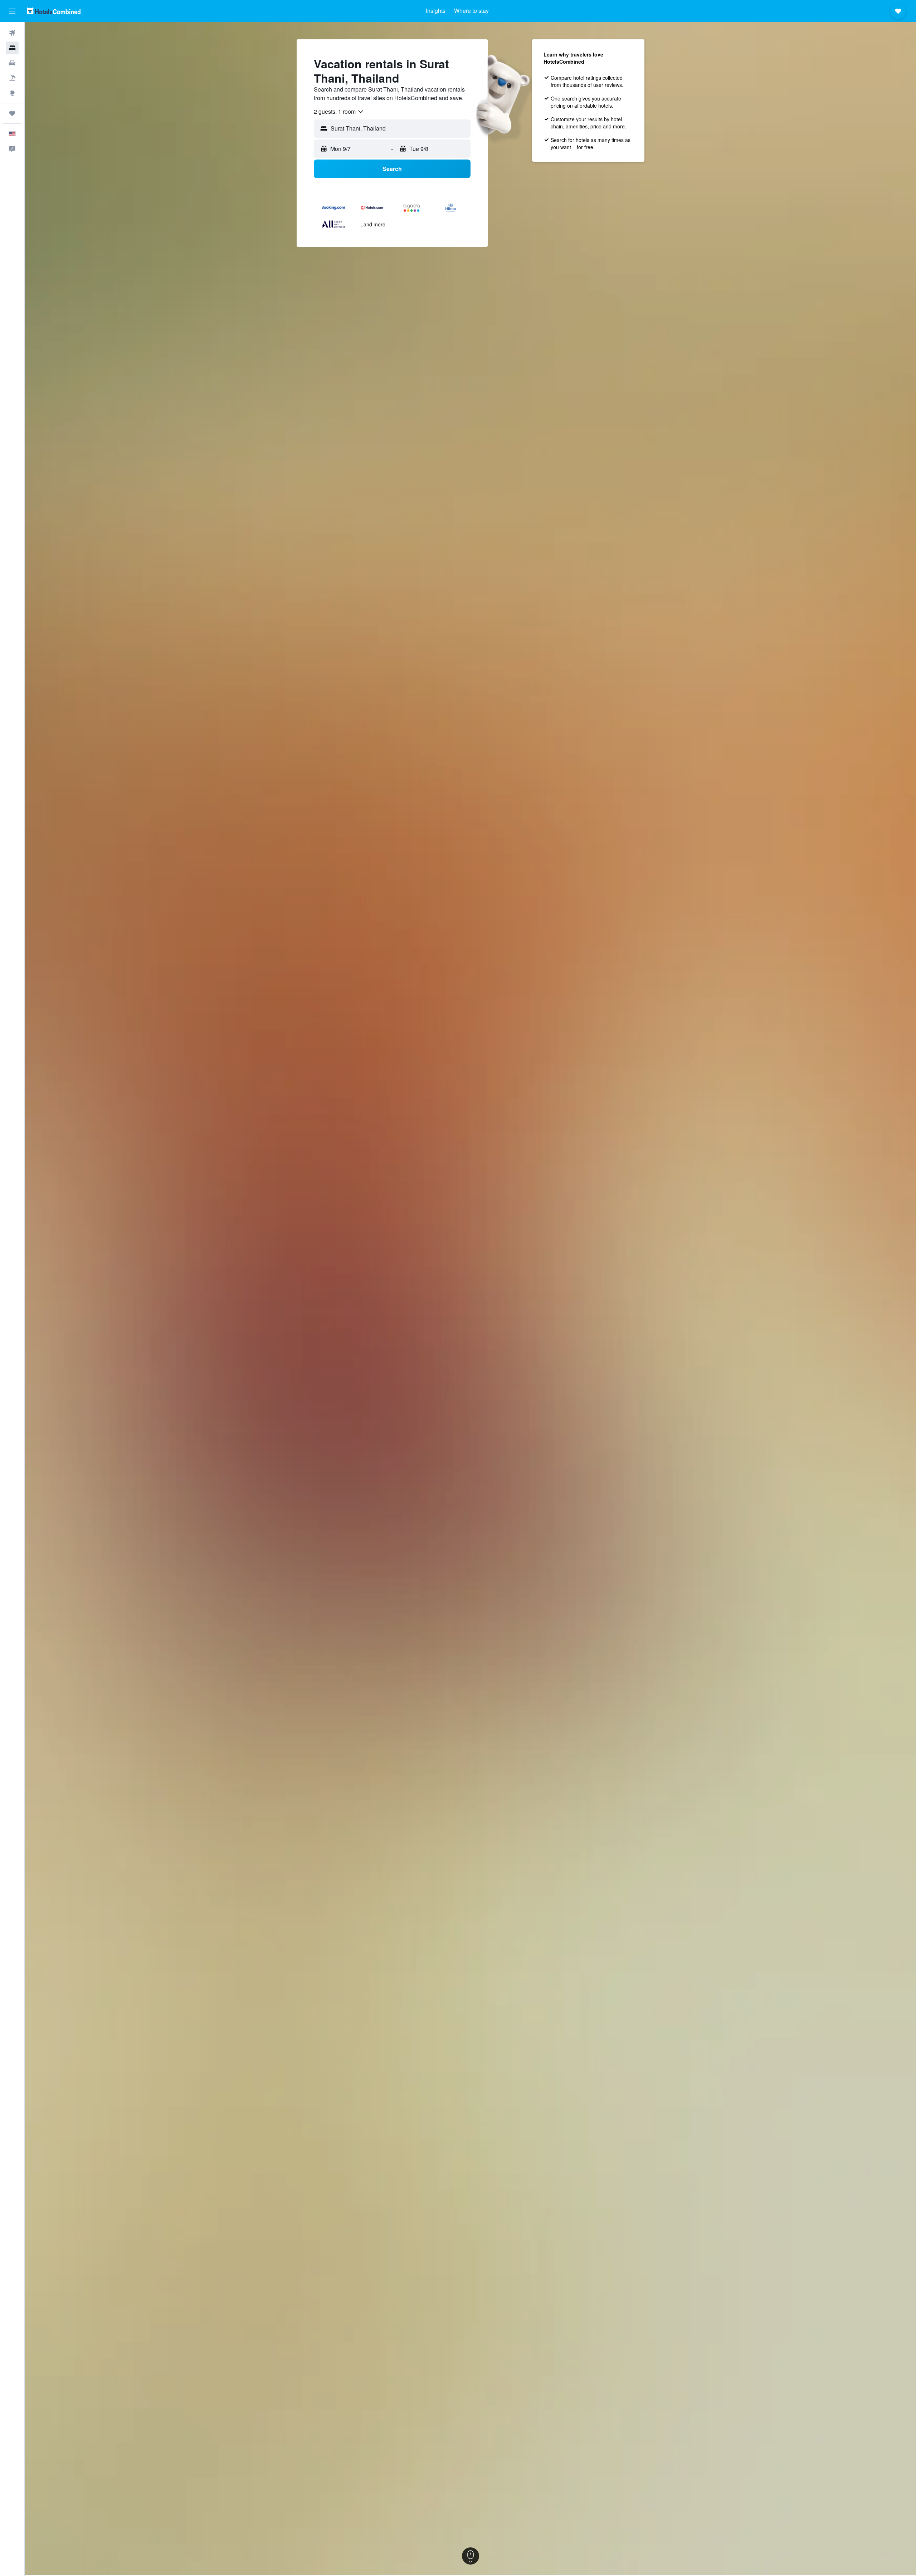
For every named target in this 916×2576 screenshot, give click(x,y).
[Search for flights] (12, 33)
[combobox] (339, 112)
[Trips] (12, 113)
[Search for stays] (12, 48)
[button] (12, 11)
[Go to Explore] (12, 93)
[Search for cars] (12, 63)
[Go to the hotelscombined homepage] (54, 11)
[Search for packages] (12, 78)
